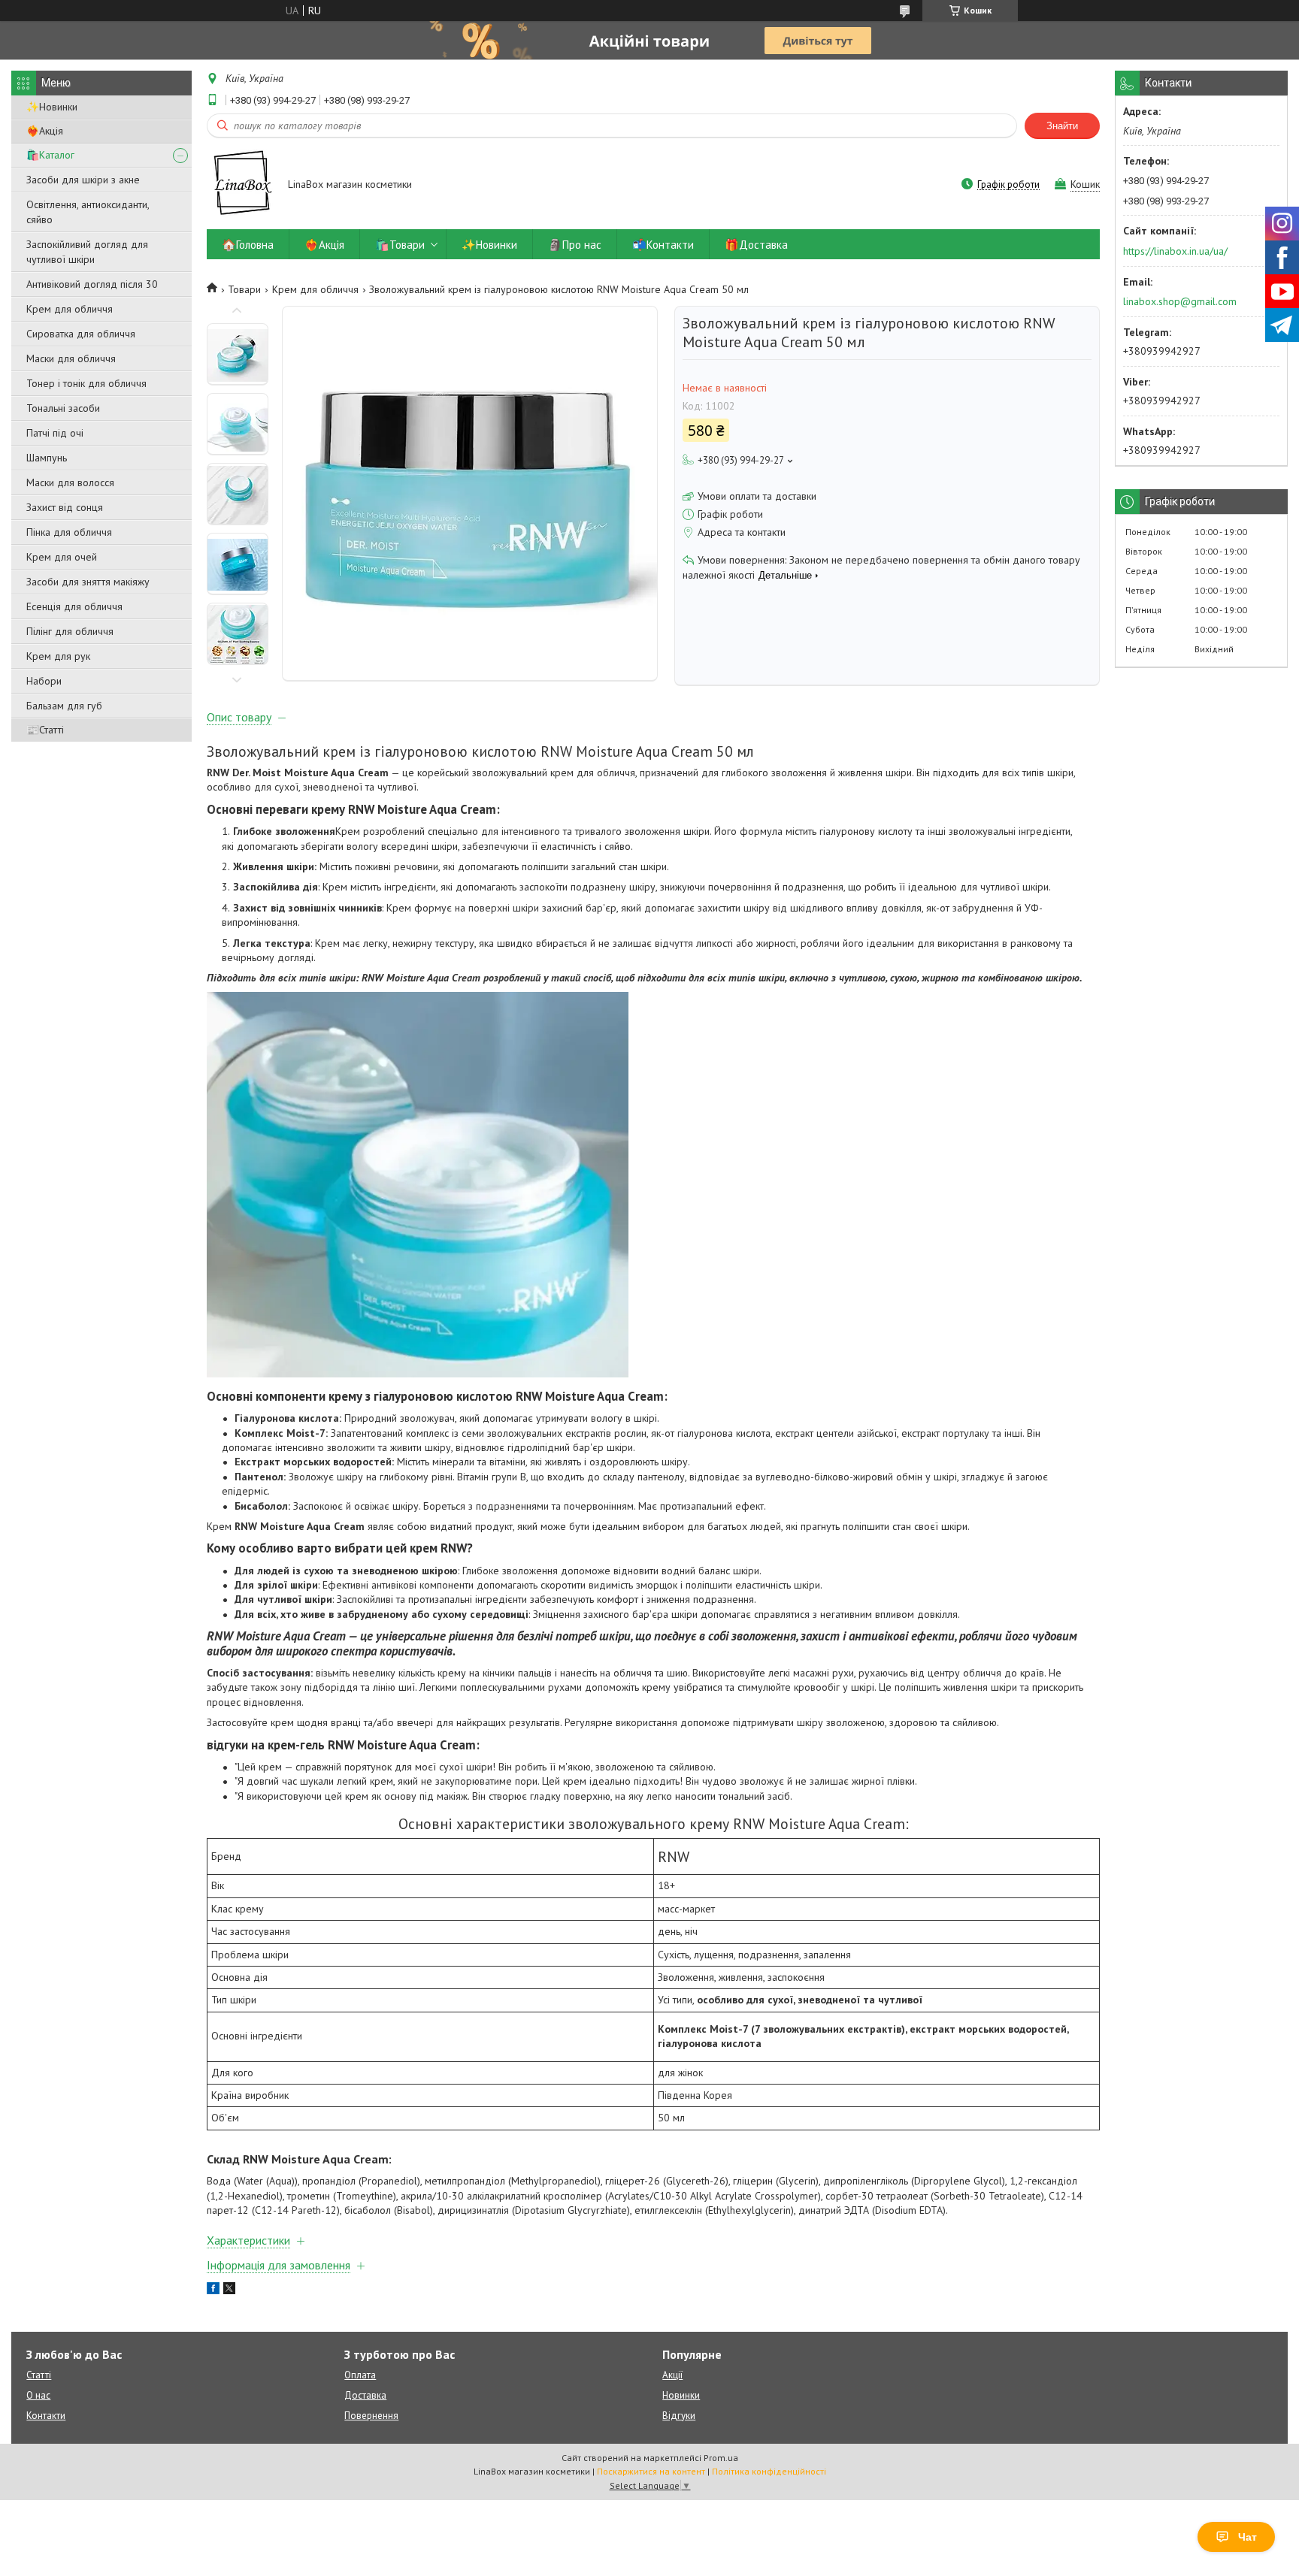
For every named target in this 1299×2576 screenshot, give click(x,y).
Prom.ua (721, 2458)
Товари (244, 289)
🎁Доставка (756, 245)
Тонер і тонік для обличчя (86, 383)
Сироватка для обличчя (81, 334)
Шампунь (47, 458)
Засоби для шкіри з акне (83, 180)
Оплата (360, 2375)
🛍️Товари (400, 245)
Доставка (365, 2395)
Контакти (46, 2416)
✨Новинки (52, 107)
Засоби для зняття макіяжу (88, 582)
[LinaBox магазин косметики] (240, 185)
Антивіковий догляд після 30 (92, 284)
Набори (44, 681)
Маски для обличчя (71, 358)
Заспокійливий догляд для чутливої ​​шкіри (87, 252)
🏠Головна (248, 245)
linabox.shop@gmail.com (1180, 301)
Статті (39, 2375)
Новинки (681, 2395)
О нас (38, 2395)
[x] (229, 2290)
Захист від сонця (65, 507)
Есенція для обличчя (74, 606)
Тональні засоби (63, 408)
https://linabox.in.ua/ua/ (1175, 251)
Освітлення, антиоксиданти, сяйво (88, 212)
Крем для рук (58, 656)
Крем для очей (62, 557)
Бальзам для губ (64, 706)
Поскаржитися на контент (651, 2471)
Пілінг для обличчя (70, 631)
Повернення (371, 2416)
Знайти (1062, 126)
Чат (1248, 2537)
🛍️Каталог (50, 155)
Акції (672, 2375)
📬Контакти (663, 245)
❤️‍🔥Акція (45, 131)
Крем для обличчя (70, 309)
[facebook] (213, 2290)
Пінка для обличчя (69, 532)
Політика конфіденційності (769, 2471)
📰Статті (45, 730)
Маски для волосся (70, 482)
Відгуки (679, 2416)
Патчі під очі (55, 433)
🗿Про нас (575, 245)
